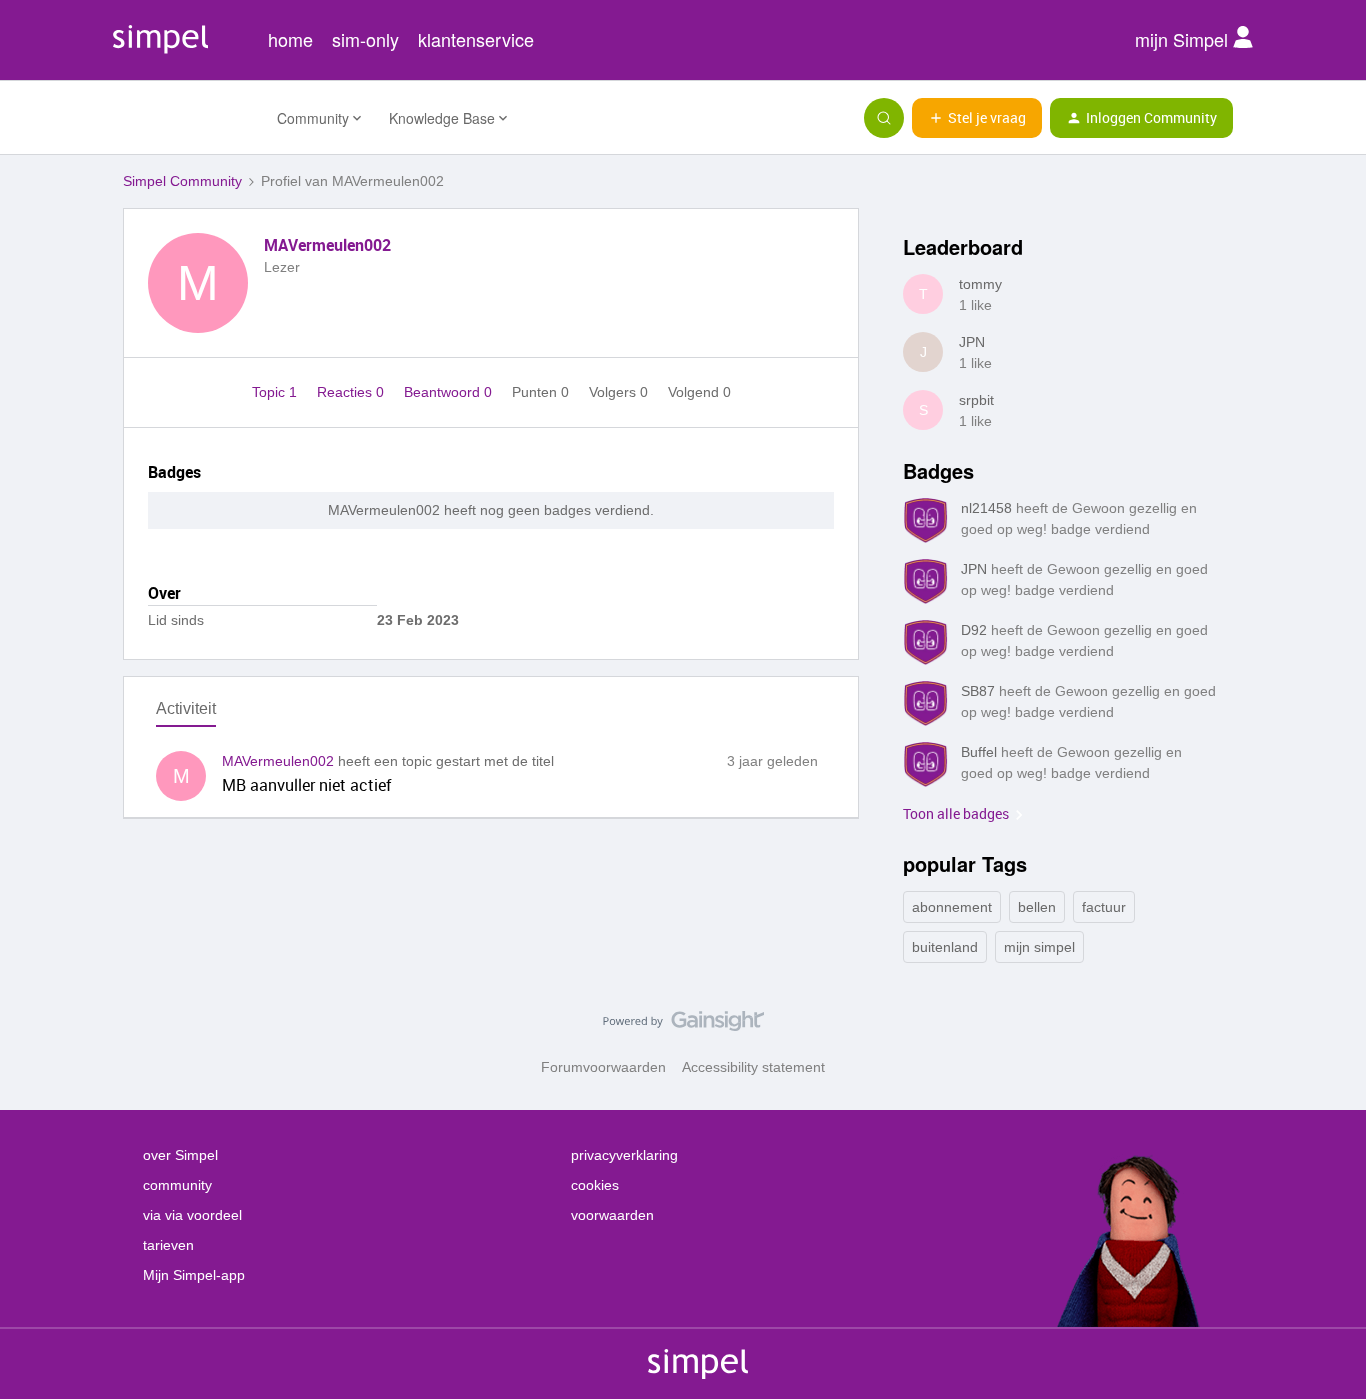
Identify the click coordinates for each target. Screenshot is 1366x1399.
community (177, 1185)
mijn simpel (1039, 947)
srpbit (976, 400)
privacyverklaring (624, 1155)
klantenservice (476, 39)
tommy (980, 284)
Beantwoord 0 (450, 392)
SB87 (978, 691)
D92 (974, 630)
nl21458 (986, 508)
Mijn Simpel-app (194, 1275)
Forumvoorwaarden (603, 1067)
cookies (595, 1185)
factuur (1104, 907)
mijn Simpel (1184, 39)
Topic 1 (276, 392)
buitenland (945, 947)
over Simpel (180, 1155)
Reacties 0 (352, 392)
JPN (972, 342)
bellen (1037, 907)
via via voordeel (192, 1215)
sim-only (365, 39)
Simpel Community (182, 181)
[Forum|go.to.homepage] (188, 118)
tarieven (168, 1245)
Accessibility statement (753, 1067)
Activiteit (186, 708)
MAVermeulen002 (327, 245)
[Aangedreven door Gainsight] (683, 1026)
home (290, 39)
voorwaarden (612, 1215)
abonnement (952, 907)
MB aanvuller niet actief (307, 785)
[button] (977, 118)
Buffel (979, 752)
